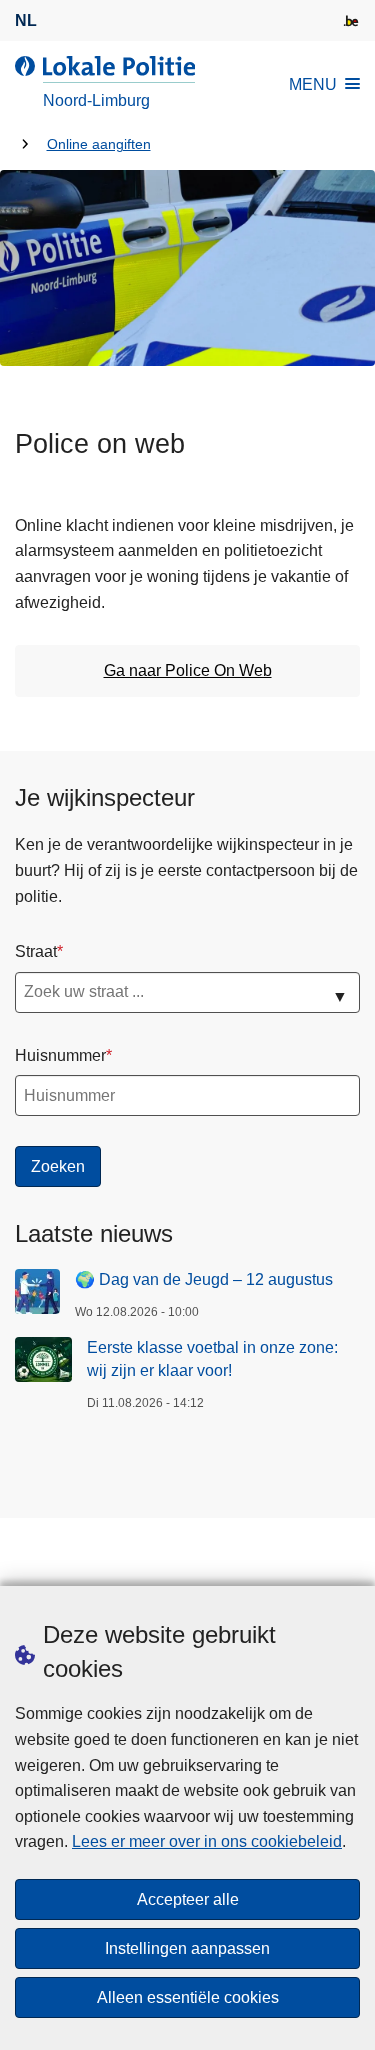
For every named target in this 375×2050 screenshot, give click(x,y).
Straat (36, 951)
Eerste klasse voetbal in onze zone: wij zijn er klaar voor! (212, 1358)
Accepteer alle (188, 1899)
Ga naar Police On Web (188, 670)
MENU (313, 84)
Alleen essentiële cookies (188, 1997)
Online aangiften (99, 144)
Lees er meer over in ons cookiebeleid (207, 1841)
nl (26, 20)
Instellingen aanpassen (187, 1948)
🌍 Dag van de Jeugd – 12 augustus (204, 1279)
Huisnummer (60, 1055)
